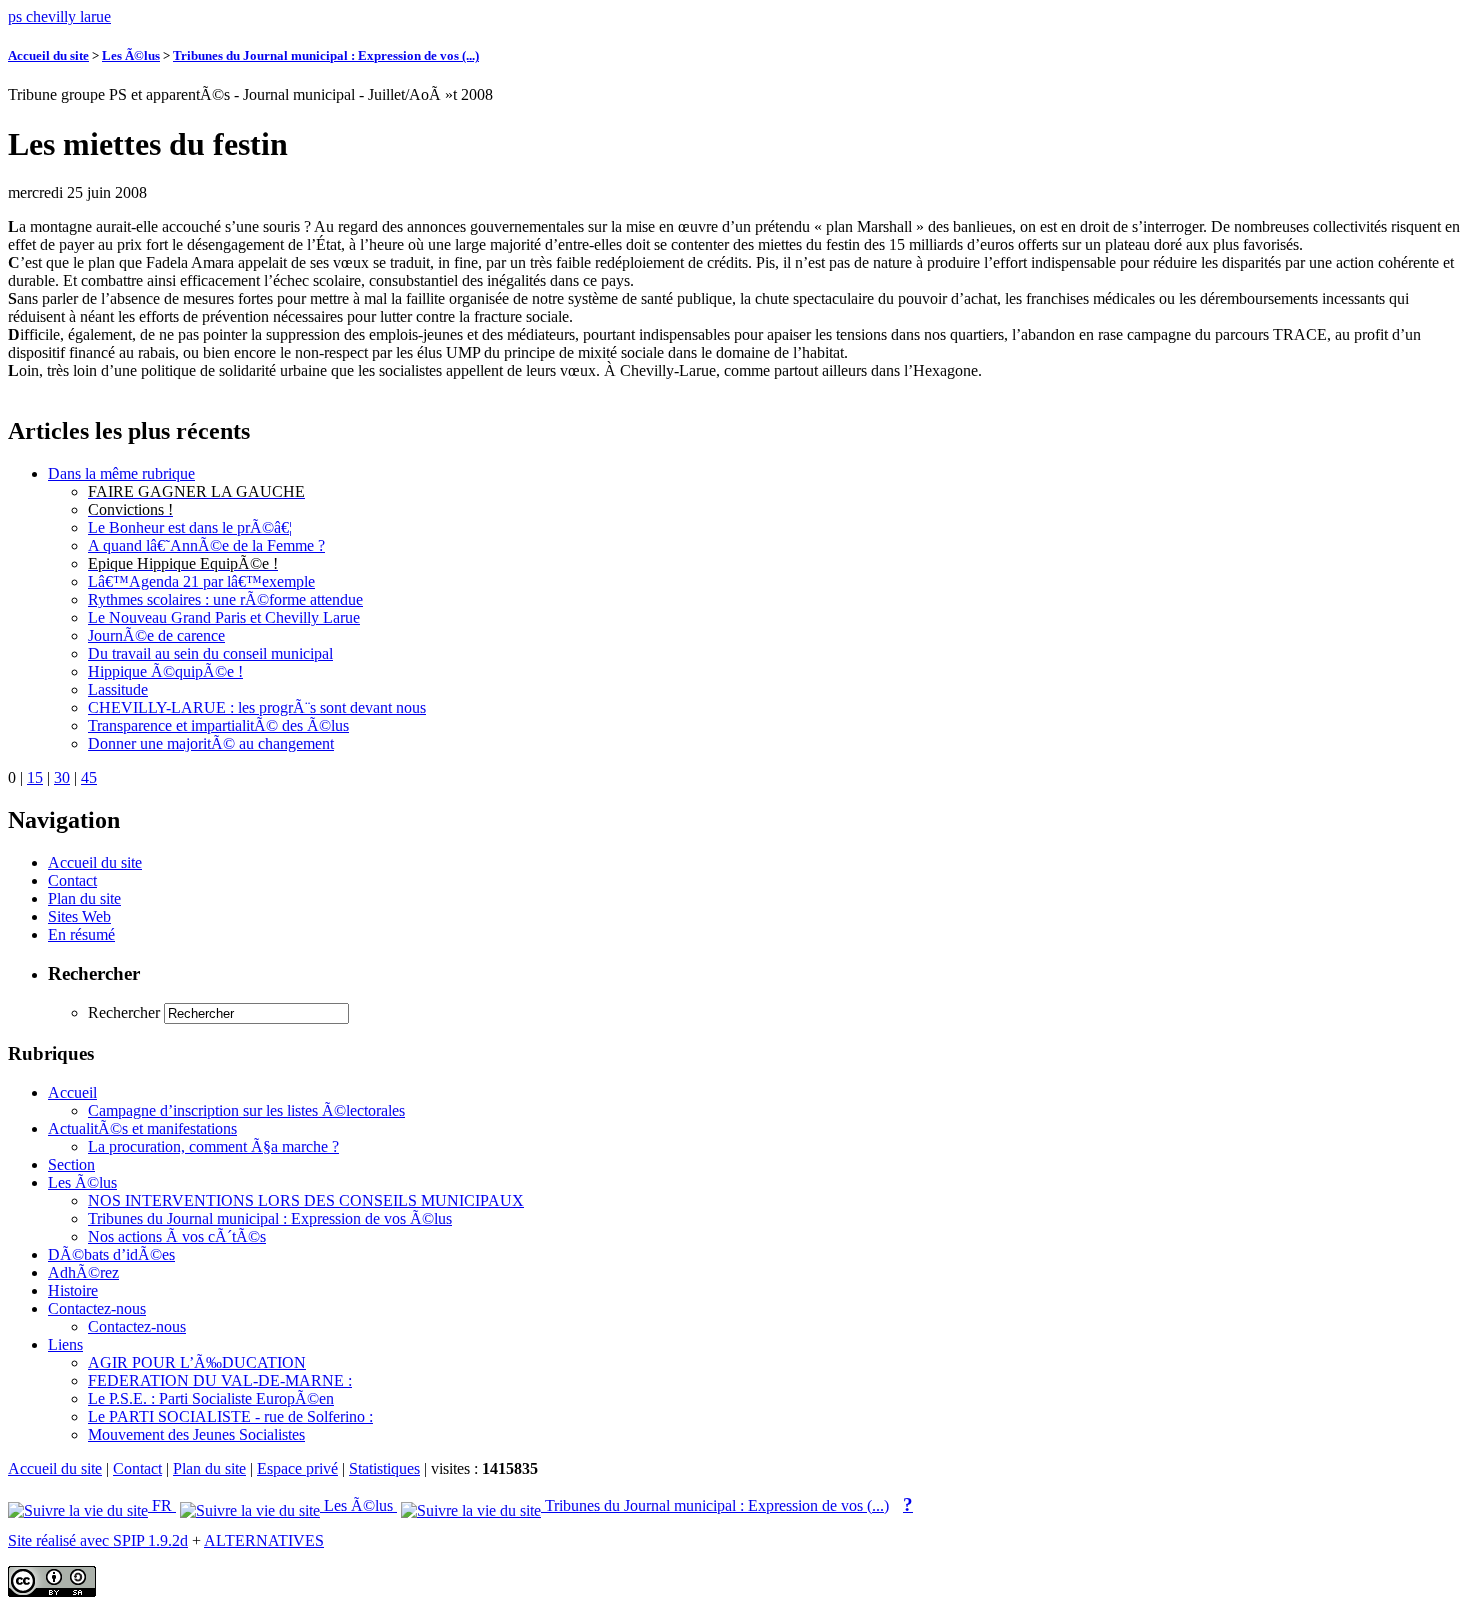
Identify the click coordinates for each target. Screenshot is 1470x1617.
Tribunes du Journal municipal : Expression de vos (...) (326, 55)
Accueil (72, 1092)
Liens (65, 1344)
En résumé (81, 934)
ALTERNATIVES (264, 1540)
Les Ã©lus (131, 55)
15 (35, 777)
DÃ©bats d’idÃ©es (111, 1254)
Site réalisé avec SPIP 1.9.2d (98, 1540)
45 (89, 777)
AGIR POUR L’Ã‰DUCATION (197, 1362)
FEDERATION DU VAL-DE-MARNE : (220, 1380)
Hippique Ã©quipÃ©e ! (165, 671)
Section (71, 1164)
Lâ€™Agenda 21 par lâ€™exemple (201, 581)
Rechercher (124, 1012)
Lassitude (118, 689)
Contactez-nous (97, 1308)
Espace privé (297, 1468)
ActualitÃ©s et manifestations (142, 1128)
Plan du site (84, 898)
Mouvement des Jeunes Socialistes (196, 1434)
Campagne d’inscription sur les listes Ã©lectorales (246, 1110)
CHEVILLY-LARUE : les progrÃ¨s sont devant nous (257, 707)
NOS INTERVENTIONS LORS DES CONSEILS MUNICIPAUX (306, 1200)
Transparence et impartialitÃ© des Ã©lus (218, 725)
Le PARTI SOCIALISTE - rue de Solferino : (230, 1416)
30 (62, 777)
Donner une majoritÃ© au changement (211, 743)
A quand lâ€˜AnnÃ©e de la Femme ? (206, 545)
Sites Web (79, 916)
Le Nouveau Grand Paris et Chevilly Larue (224, 617)
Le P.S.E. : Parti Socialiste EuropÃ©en (211, 1398)
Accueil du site (48, 55)
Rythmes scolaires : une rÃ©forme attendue (225, 599)
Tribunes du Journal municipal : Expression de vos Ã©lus (270, 1218)
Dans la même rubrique (121, 473)
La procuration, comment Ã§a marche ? (213, 1146)
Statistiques (384, 1468)
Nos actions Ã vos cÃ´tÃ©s (177, 1236)
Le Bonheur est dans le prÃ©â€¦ (190, 527)
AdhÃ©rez (83, 1272)
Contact (72, 880)
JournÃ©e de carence (156, 635)
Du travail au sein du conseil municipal (210, 653)
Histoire (73, 1290)
